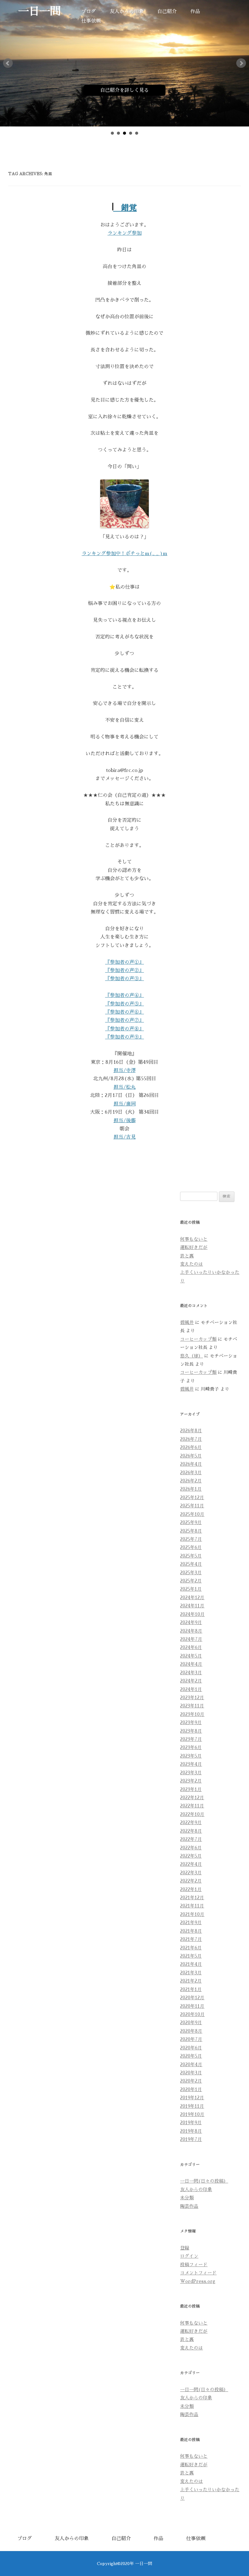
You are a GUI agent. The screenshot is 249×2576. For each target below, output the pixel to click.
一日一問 (39, 11)
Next (241, 63)
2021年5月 (191, 1956)
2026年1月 (191, 1489)
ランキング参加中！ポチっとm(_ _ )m (124, 554)
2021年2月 (191, 1981)
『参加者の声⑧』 (124, 1029)
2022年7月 (191, 1839)
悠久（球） (191, 1356)
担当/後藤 (125, 1121)
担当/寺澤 (125, 1070)
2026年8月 (191, 1431)
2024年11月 (192, 1606)
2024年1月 (191, 1689)
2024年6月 (191, 1648)
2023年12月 (192, 1698)
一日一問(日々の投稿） (204, 2181)
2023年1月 (191, 1789)
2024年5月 (191, 1656)
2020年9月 (191, 2023)
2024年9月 (191, 1623)
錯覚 (125, 208)
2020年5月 (191, 2056)
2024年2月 (191, 1681)
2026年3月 (191, 1473)
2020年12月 (192, 1998)
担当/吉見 (125, 1137)
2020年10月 (192, 2014)
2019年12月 (192, 2098)
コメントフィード (198, 2273)
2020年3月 (191, 2073)
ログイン (189, 2256)
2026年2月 (191, 1481)
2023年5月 (191, 1756)
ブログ (89, 12)
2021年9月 (191, 1923)
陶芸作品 (189, 2206)
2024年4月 (191, 1664)
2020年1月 (191, 2090)
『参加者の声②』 (124, 970)
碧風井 (187, 1323)
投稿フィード (194, 2265)
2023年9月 (191, 1723)
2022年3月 (191, 1873)
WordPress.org (198, 2281)
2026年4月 (191, 1464)
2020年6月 (191, 2048)
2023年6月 (191, 1748)
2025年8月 (191, 1531)
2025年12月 (192, 1498)
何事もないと (194, 1239)
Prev (8, 63)
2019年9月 (191, 2123)
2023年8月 (191, 1731)
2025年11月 (192, 1506)
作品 (195, 12)
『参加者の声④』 (124, 995)
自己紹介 (167, 12)
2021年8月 (191, 1931)
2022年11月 (192, 1806)
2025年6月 (191, 1547)
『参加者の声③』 (124, 979)
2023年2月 (191, 1781)
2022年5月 (191, 1856)
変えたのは (191, 1264)
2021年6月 (191, 1948)
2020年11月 (192, 2006)
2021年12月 (192, 1898)
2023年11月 (192, 1706)
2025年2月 (191, 1581)
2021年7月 (191, 1939)
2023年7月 (191, 1739)
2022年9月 (191, 1823)
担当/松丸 (125, 1087)
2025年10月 (192, 1514)
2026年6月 (191, 1447)
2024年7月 (191, 1639)
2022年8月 (191, 1831)
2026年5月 (191, 1456)
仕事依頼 (91, 21)
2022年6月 (191, 1848)
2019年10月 (192, 2114)
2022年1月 (191, 1890)
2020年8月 (191, 2031)
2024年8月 (191, 1631)
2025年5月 (191, 1556)
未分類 (187, 2198)
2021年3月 (191, 1973)
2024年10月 (192, 1614)
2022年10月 (192, 1814)
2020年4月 (191, 2065)
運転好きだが (194, 1247)
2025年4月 (191, 1564)
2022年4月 (191, 1864)
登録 (185, 2248)
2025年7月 (191, 1539)
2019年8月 (191, 2131)
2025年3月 (191, 1573)
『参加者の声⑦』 (124, 1020)
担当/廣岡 (125, 1104)
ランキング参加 (124, 233)
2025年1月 (191, 1589)
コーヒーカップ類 (198, 1339)
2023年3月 (191, 1773)
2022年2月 (191, 1881)
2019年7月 (191, 2139)
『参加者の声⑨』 (124, 1037)
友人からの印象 (127, 12)
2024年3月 (191, 1673)
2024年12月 (192, 1598)
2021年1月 (191, 1990)
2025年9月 (191, 1523)
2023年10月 (192, 1714)
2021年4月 (191, 1964)
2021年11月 (192, 1906)
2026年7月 (191, 1439)
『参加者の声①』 (124, 962)
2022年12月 (192, 1798)
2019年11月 (192, 2106)
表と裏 (187, 1256)
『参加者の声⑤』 (124, 1004)
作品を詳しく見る (187, 90)
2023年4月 (191, 1764)
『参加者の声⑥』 (124, 1012)
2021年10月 (192, 1914)
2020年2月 (191, 2081)
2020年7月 (191, 2039)
